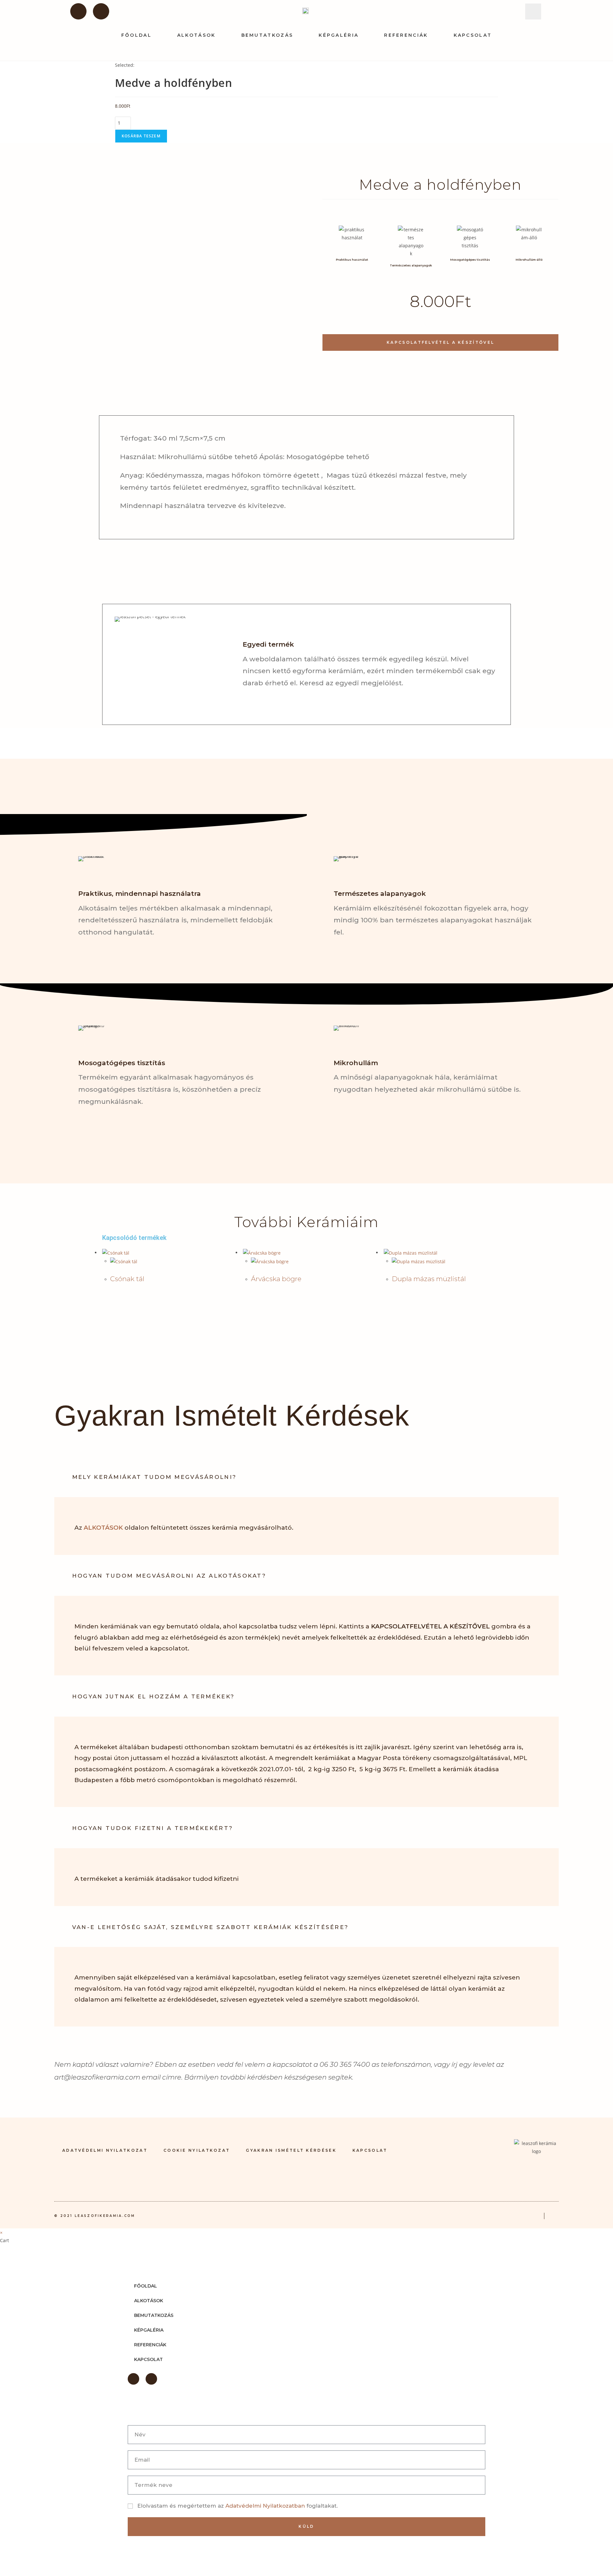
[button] (533, 12)
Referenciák (406, 35)
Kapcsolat (473, 35)
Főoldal (136, 35)
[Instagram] (101, 11)
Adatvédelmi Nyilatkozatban (266, 2506)
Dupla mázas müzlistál (429, 1279)
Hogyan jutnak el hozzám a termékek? (154, 1696)
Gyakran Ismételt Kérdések (291, 2150)
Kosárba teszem (141, 136)
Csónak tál (127, 1279)
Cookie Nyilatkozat (197, 2150)
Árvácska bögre (276, 1279)
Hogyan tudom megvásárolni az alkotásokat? (169, 1576)
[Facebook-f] (78, 11)
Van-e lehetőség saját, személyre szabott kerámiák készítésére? (211, 1927)
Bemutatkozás (267, 35)
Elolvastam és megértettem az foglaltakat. (238, 2506)
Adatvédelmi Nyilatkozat (105, 2150)
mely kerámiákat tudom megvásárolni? (155, 1477)
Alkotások (197, 35)
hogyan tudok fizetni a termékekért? (153, 1828)
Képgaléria (339, 35)
